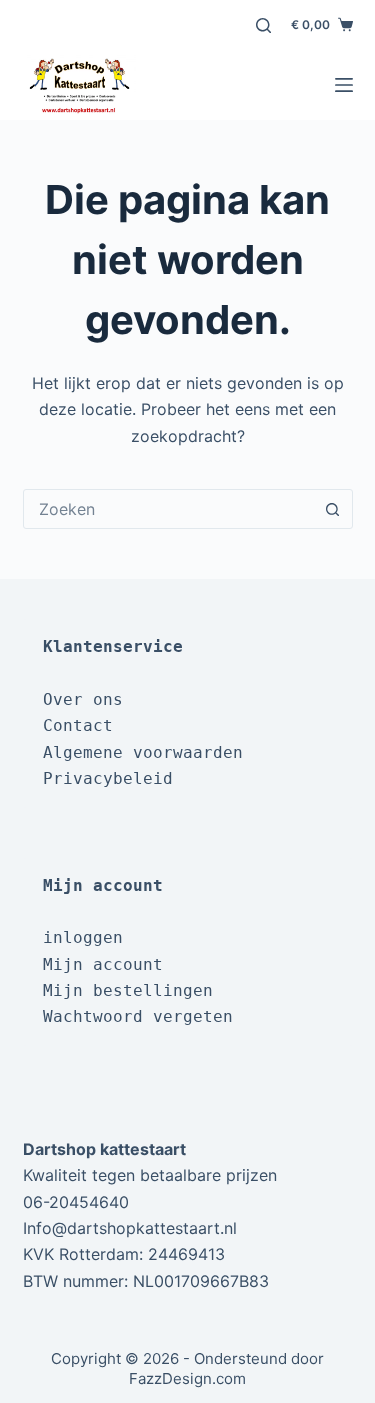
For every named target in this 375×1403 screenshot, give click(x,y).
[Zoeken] (263, 25)
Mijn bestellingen (128, 990)
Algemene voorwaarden (143, 752)
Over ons (83, 699)
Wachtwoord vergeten (138, 1016)
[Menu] (344, 85)
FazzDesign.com (187, 1378)
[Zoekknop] (333, 509)
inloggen (83, 937)
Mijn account (103, 964)
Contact (78, 725)
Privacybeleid (108, 778)
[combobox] (169, 509)
